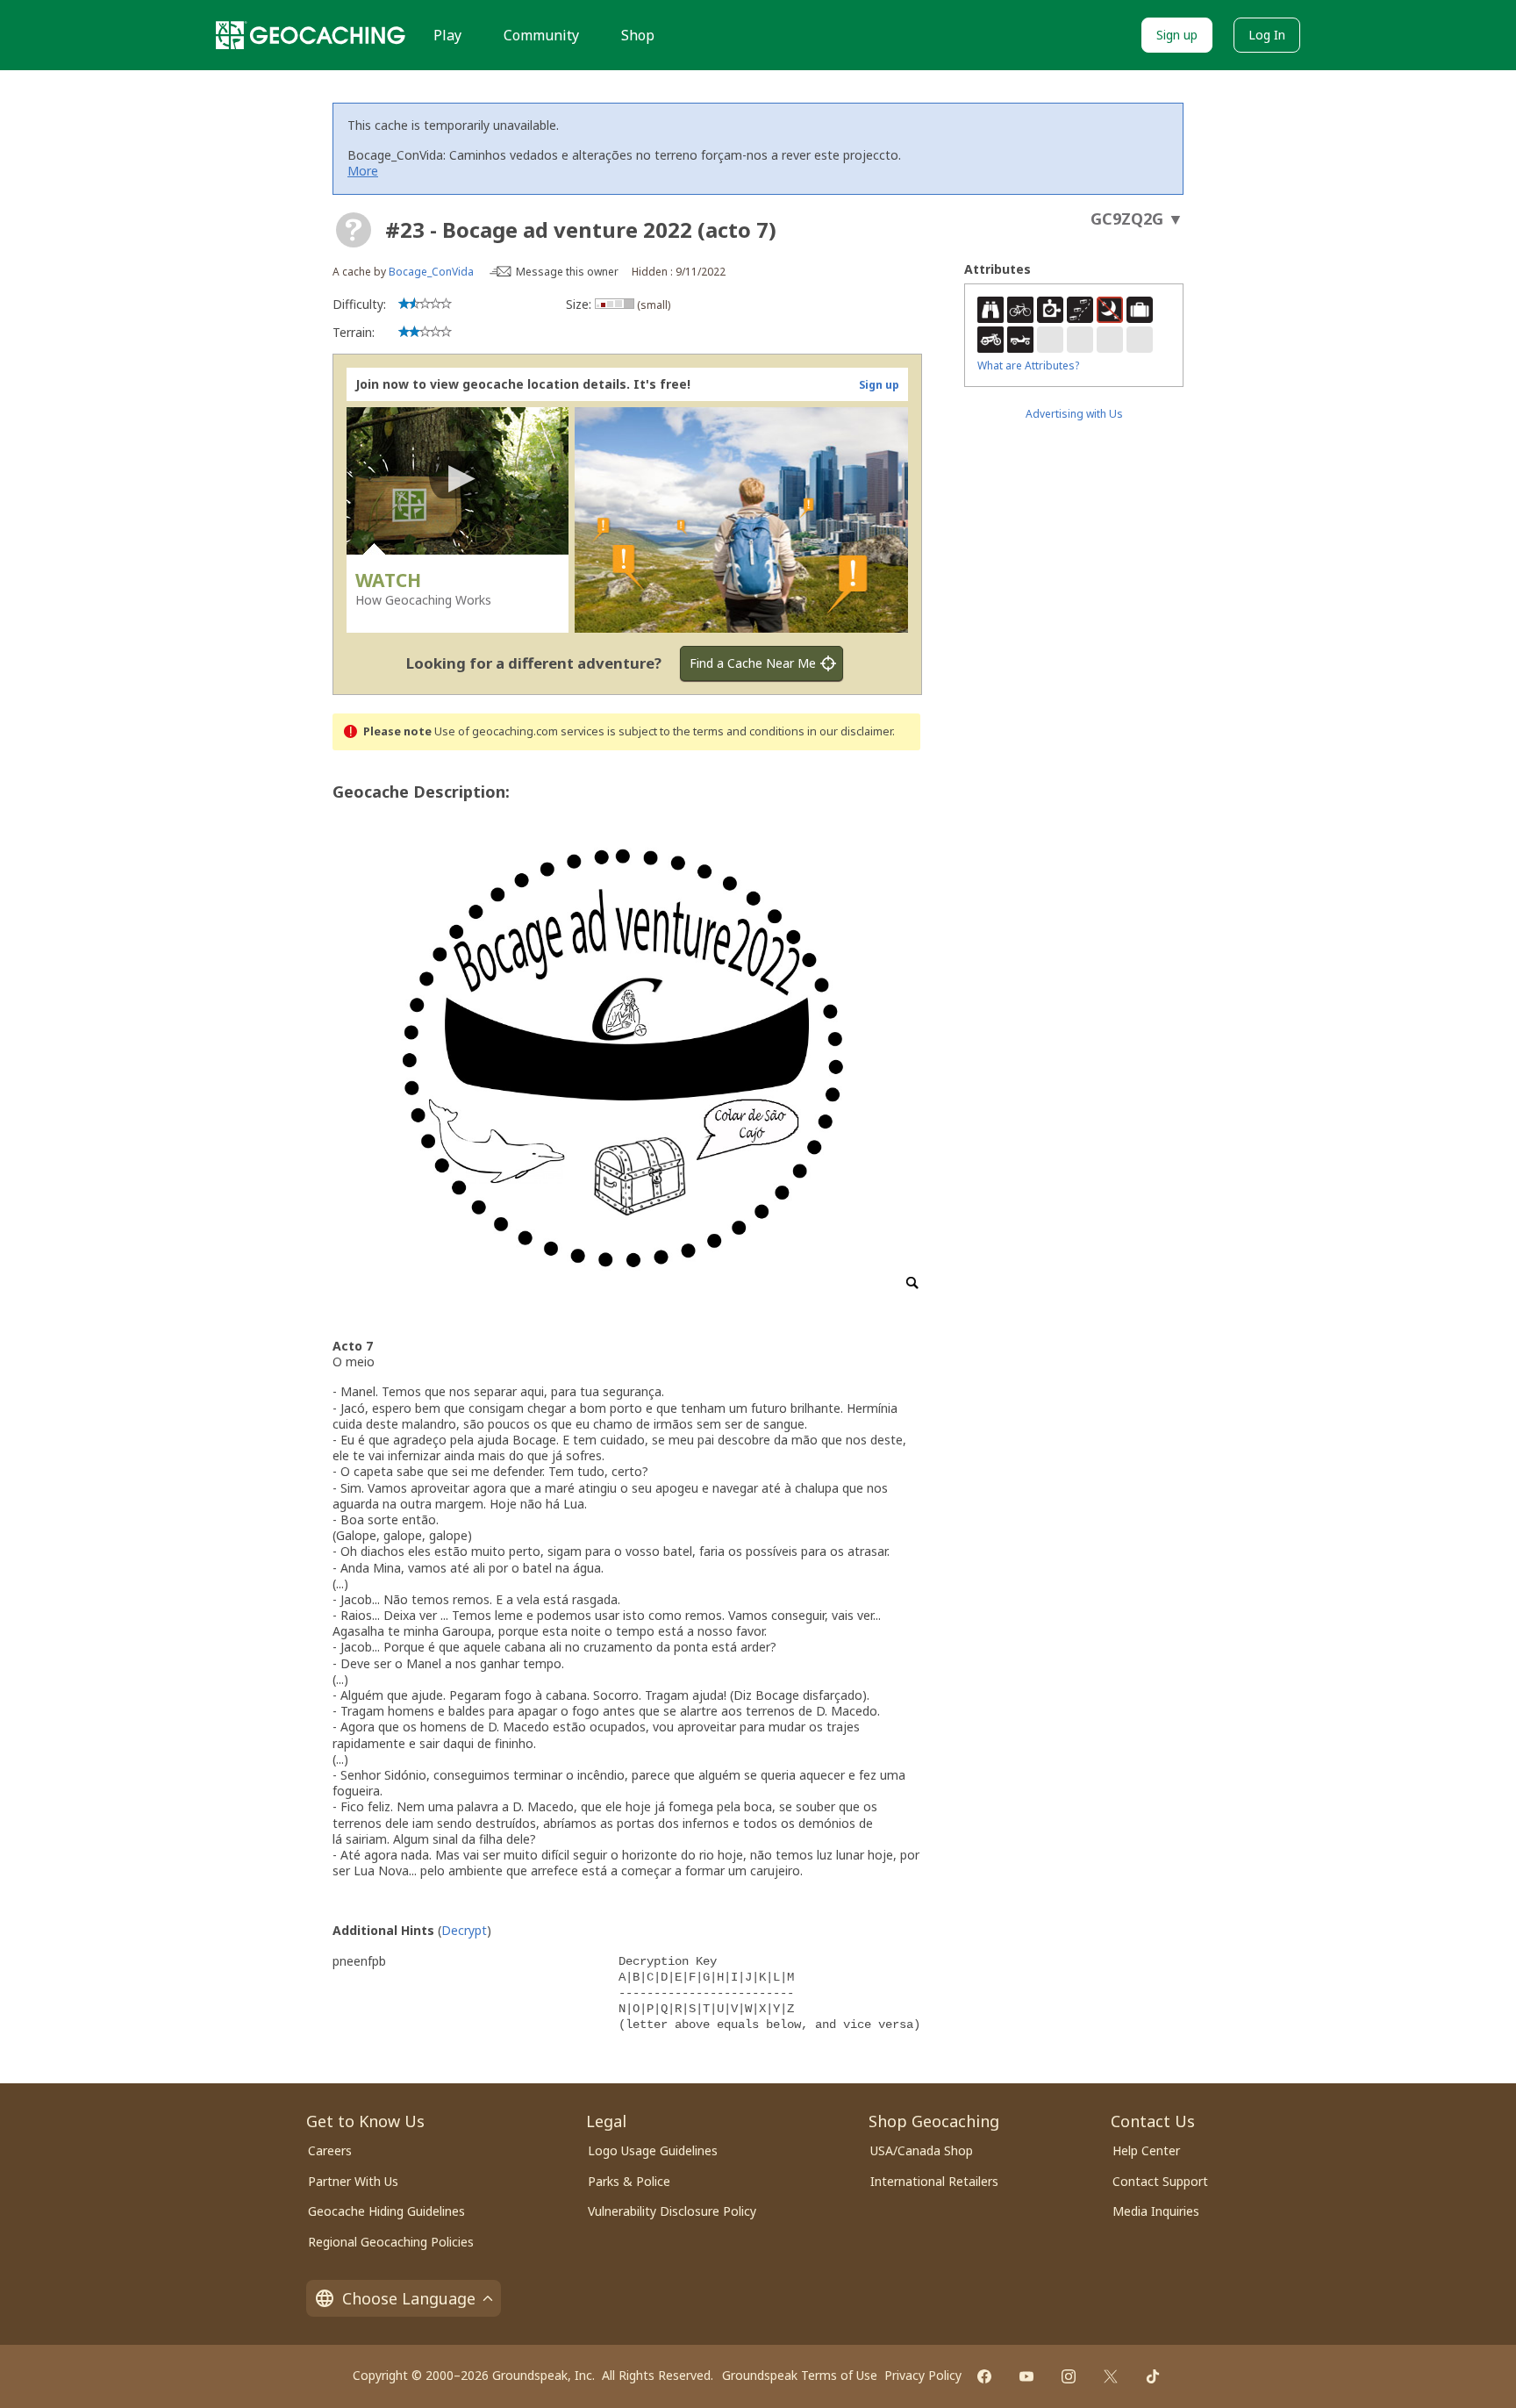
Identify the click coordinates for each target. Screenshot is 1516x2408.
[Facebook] (984, 2376)
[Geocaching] (311, 35)
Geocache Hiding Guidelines (386, 2211)
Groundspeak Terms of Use (800, 2375)
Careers (330, 2150)
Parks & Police (629, 2181)
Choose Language (409, 2298)
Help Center (1146, 2150)
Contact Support (1160, 2181)
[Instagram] (1069, 2376)
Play (447, 35)
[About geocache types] (354, 230)
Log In (1267, 35)
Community (541, 35)
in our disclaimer (850, 731)
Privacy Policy (923, 2375)
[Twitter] (1111, 2376)
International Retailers (934, 2181)
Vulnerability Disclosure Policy (672, 2211)
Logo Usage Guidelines (653, 2150)
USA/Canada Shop (922, 2150)
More (363, 171)
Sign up (1177, 35)
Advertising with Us (1074, 414)
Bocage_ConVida (431, 272)
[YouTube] (1026, 2376)
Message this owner (567, 272)
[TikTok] (1153, 2376)
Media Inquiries (1156, 2211)
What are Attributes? (1028, 365)
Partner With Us (353, 2181)
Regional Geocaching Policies (391, 2242)
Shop (638, 35)
